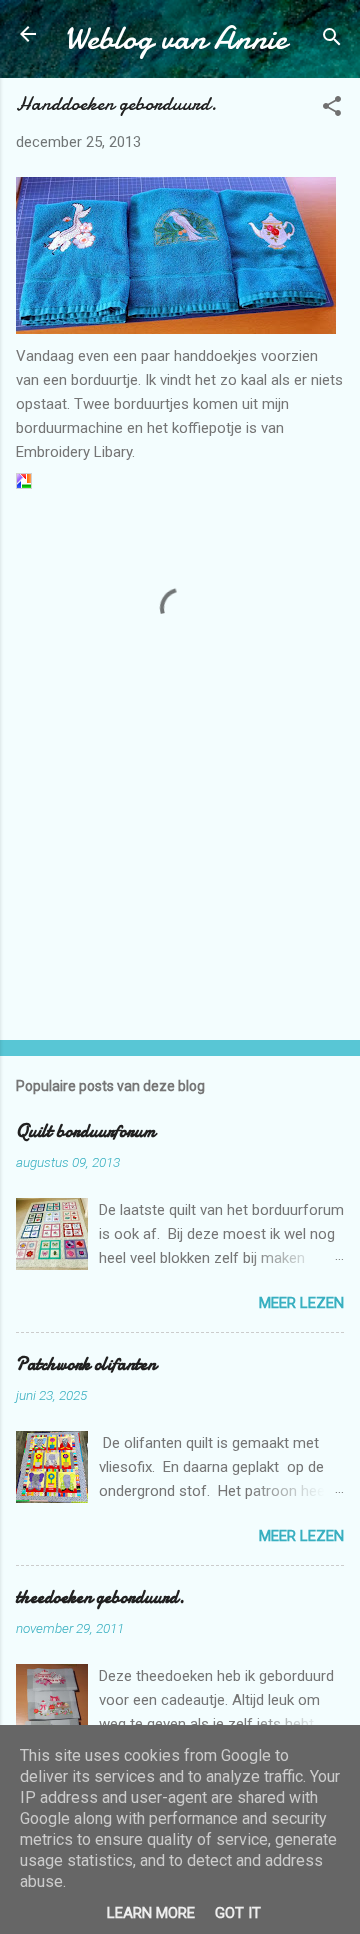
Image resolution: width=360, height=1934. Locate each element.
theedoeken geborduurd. (100, 1597)
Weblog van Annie (175, 38)
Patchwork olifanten (86, 1364)
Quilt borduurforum (86, 1131)
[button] (332, 109)
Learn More (151, 1913)
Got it (238, 1913)
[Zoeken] (332, 40)
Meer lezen (301, 1303)
